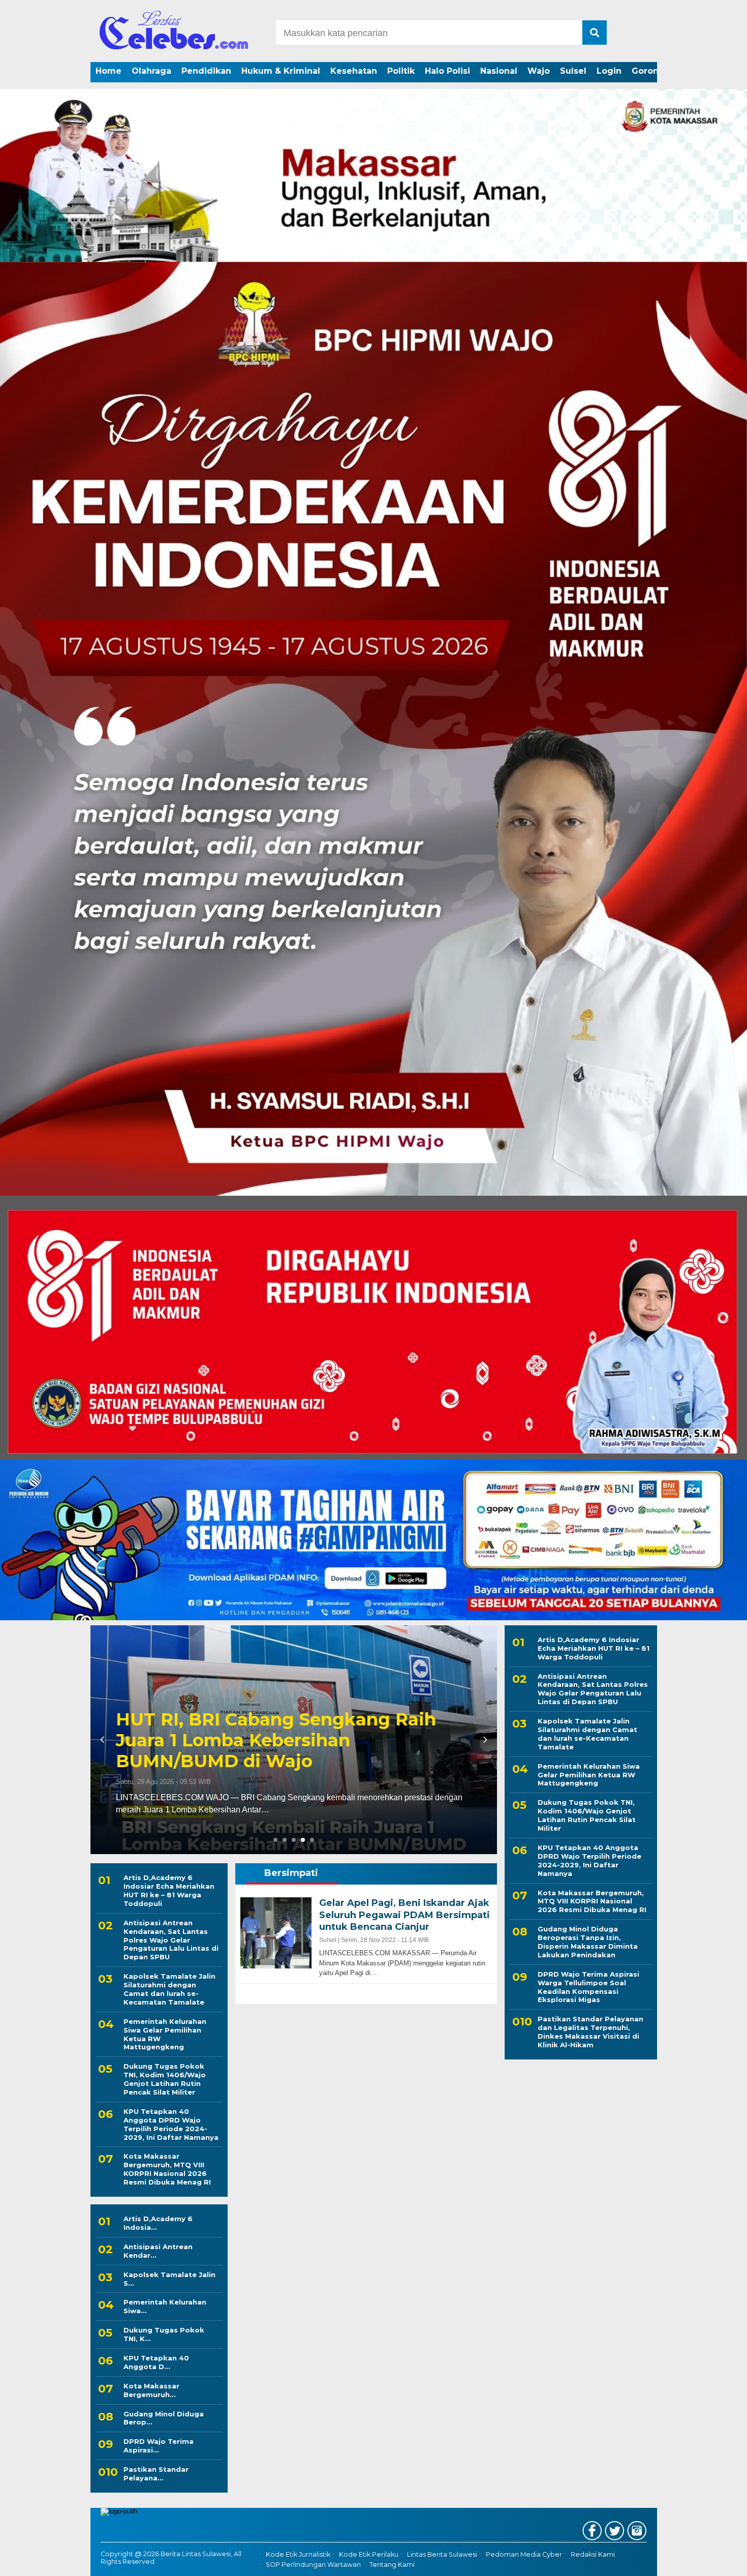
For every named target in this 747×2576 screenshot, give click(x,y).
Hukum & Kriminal (281, 71)
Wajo (539, 71)
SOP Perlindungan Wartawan (313, 2565)
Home (108, 71)
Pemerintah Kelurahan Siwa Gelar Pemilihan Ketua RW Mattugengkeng (165, 2034)
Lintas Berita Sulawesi (442, 2554)
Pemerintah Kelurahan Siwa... (165, 2306)
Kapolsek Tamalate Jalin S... (169, 2279)
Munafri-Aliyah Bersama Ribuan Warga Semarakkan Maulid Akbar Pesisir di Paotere (292, 1740)
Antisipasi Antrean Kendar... (158, 2251)
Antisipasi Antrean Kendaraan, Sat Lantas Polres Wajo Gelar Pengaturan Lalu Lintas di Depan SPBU (171, 1940)
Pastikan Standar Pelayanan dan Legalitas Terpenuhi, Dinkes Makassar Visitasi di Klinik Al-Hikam (590, 2032)
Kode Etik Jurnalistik (298, 2554)
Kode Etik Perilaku (369, 2554)
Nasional (499, 71)
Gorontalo (653, 71)
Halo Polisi (447, 71)
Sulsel (573, 71)
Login (609, 71)
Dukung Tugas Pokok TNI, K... (164, 2334)
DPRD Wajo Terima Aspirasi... (159, 2446)
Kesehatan (354, 71)
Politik (401, 71)
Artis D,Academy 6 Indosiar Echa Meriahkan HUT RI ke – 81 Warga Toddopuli (169, 1890)
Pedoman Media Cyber (524, 2554)
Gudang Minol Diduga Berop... (164, 2418)
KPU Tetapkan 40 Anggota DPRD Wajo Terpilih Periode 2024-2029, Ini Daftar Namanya (171, 2124)
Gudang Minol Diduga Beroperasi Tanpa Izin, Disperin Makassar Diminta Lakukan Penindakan (588, 1942)
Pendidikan (206, 71)
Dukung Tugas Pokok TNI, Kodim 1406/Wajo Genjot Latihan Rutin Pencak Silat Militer (165, 2079)
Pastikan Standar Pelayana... (156, 2474)
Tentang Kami (392, 2565)
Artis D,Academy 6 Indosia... (158, 2223)
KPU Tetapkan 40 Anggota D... (156, 2362)
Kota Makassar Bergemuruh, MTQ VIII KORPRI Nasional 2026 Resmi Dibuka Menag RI (167, 2169)
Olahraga (151, 71)
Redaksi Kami (593, 2554)
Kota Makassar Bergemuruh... (151, 2390)
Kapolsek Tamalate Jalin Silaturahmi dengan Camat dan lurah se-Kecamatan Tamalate (169, 1989)
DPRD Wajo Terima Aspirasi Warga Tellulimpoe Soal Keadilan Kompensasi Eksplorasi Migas (588, 1987)
